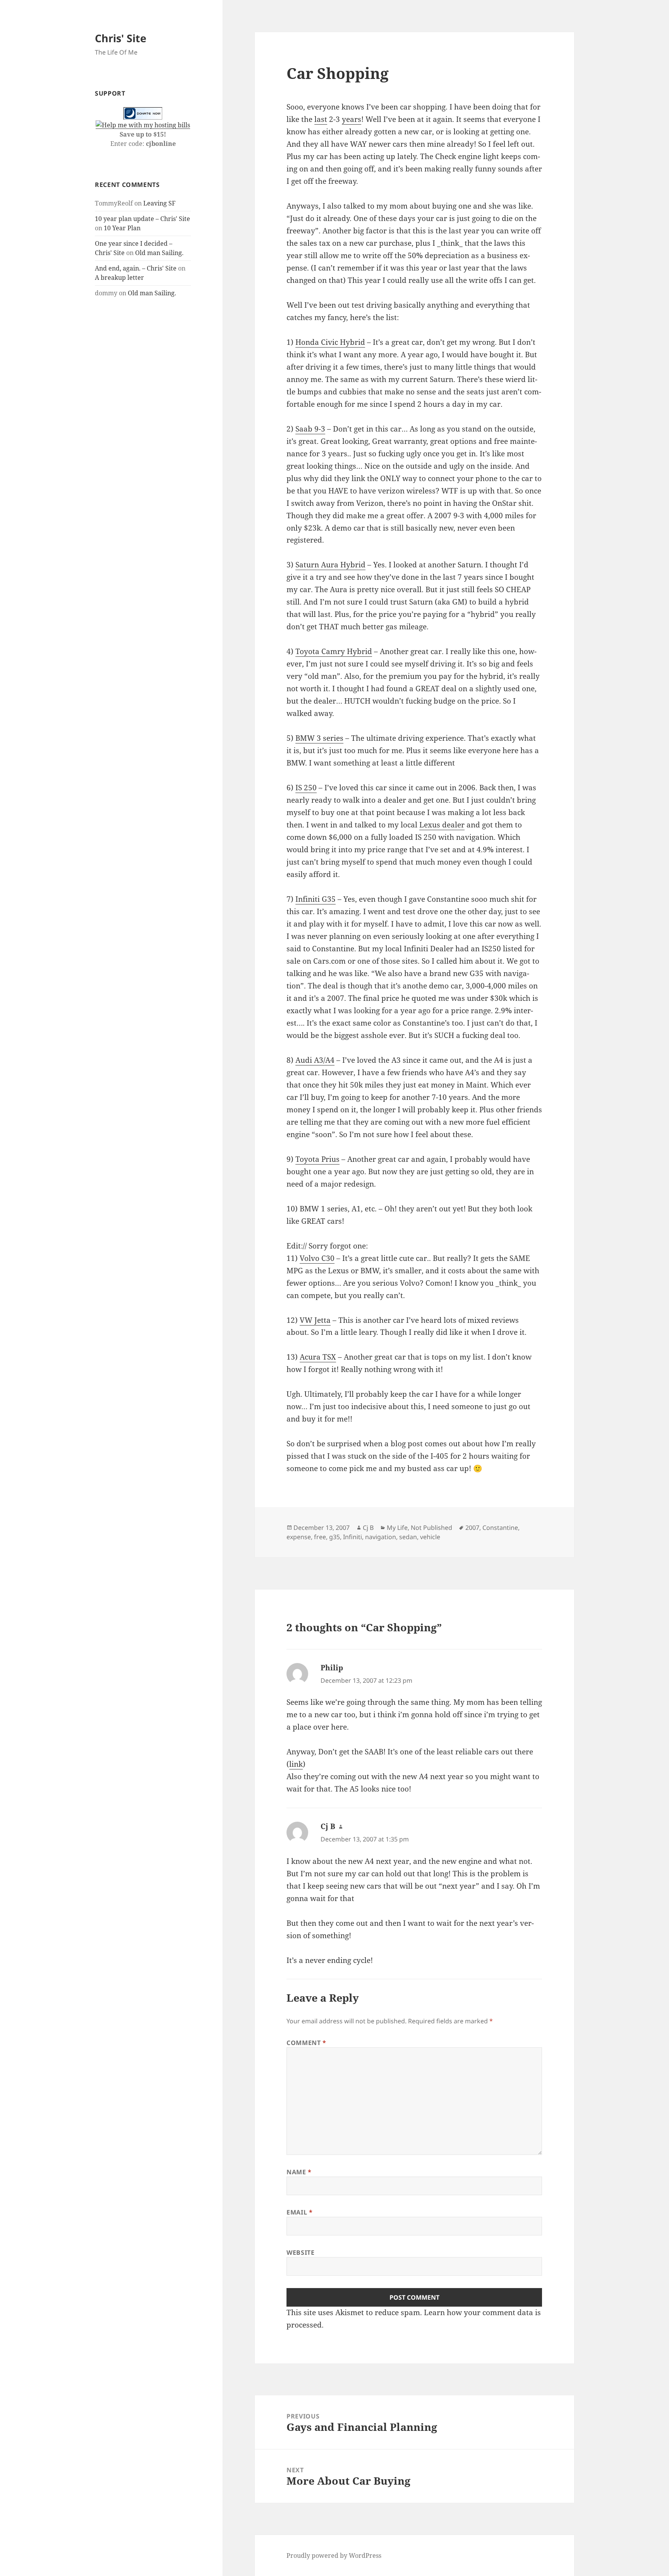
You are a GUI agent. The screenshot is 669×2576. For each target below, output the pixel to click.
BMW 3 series (319, 738)
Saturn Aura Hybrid (330, 565)
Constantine (500, 1528)
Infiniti (353, 1537)
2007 (472, 1528)
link (296, 1764)
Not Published (431, 1528)
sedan (408, 1537)
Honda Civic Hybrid (330, 342)
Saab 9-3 (310, 429)
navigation (381, 1537)
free (320, 1537)
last (321, 119)
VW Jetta (315, 1320)
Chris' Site (121, 38)
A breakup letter (119, 277)
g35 (334, 1537)
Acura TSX (318, 1357)
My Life (397, 1528)
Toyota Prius (317, 1159)
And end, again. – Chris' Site (136, 268)
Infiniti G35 (316, 899)
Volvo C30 (317, 1258)
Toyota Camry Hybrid (334, 651)
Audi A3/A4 (315, 1060)
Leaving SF (159, 203)
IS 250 (306, 788)
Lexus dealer (442, 825)
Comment (306, 2043)
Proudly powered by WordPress (334, 2555)
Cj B (368, 1528)
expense (299, 1537)
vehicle (430, 1537)
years (352, 119)
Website (300, 2252)
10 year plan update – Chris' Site (142, 219)
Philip (332, 1668)
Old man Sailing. (159, 253)
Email (299, 2212)
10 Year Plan (122, 228)
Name (299, 2172)
